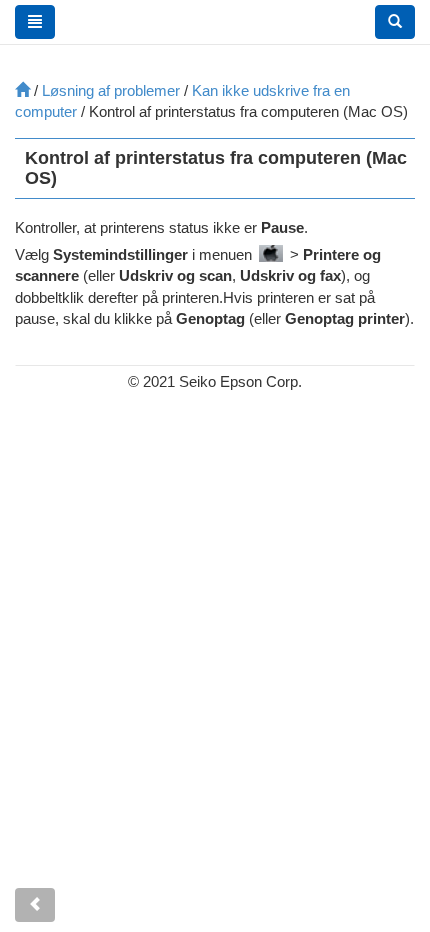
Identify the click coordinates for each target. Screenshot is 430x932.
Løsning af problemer (111, 90)
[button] (395, 22)
